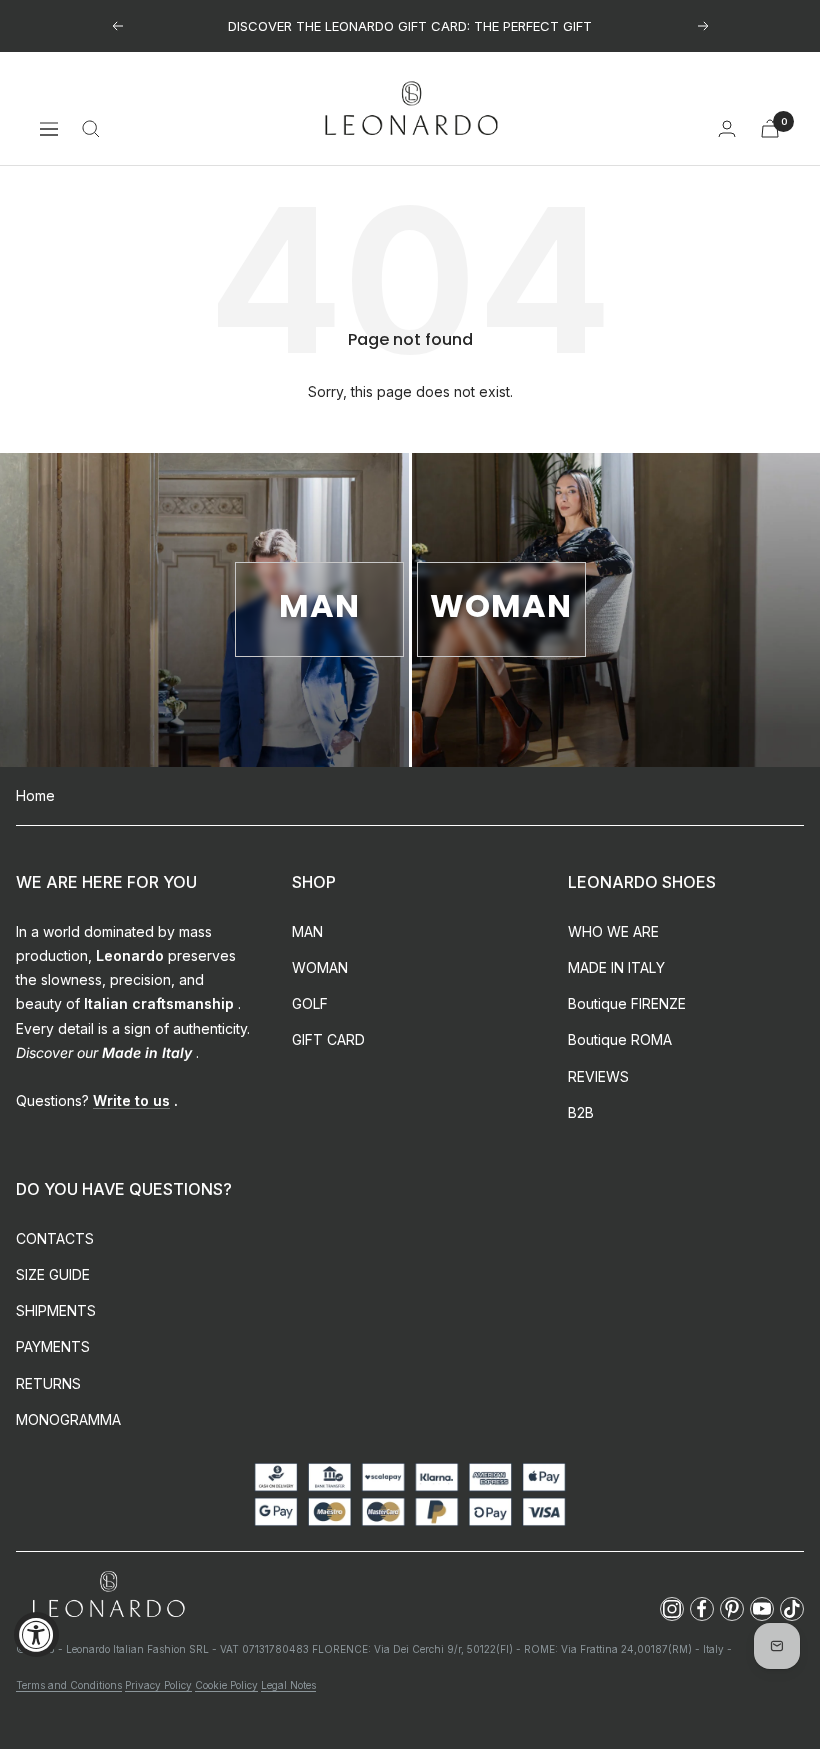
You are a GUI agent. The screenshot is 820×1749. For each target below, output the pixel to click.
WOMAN (320, 967)
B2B (581, 1112)
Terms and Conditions (69, 1685)
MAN (307, 931)
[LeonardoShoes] (108, 1595)
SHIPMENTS (56, 1310)
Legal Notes (288, 1685)
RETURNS (48, 1383)
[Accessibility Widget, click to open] (36, 1634)
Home (35, 795)
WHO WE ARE (613, 931)
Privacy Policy (158, 1685)
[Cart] (770, 128)
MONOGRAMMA (68, 1419)
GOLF (310, 1003)
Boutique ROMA (620, 1039)
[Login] (727, 128)
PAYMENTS (53, 1346)
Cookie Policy (226, 1685)
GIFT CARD (328, 1039)
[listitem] (672, 1609)
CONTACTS (55, 1238)
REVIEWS (598, 1076)
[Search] (91, 129)
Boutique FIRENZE (627, 1003)
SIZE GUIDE (53, 1274)
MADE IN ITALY (616, 967)
